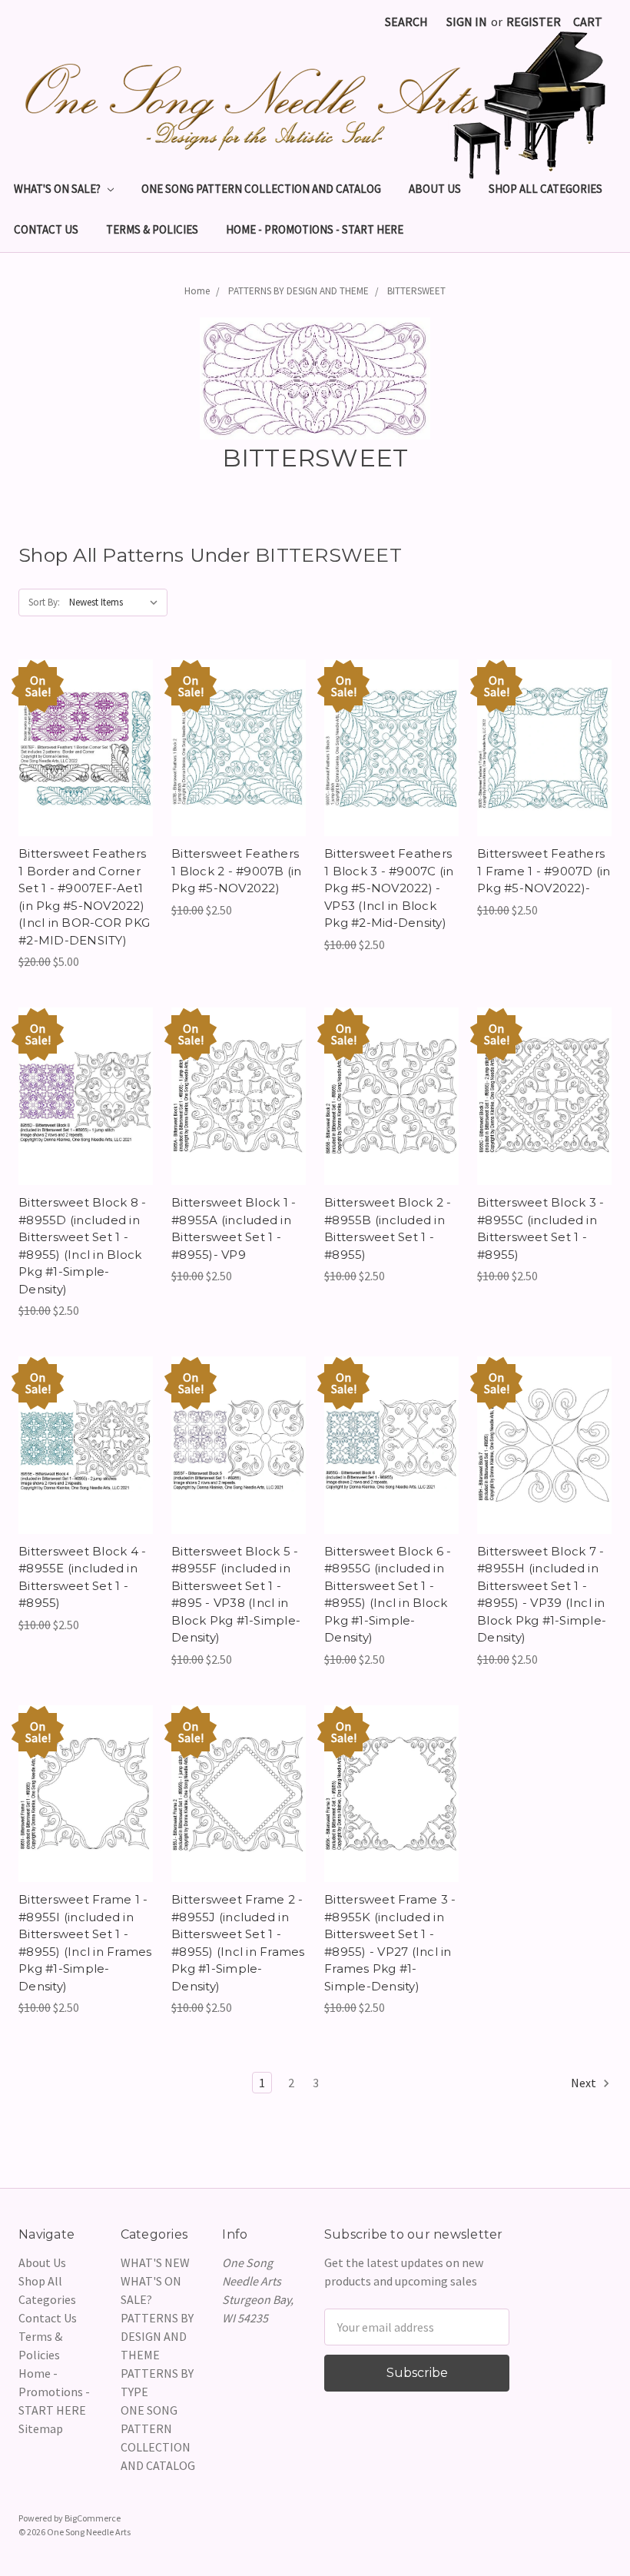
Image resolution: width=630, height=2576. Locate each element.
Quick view (86, 717)
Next (585, 2083)
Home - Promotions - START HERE (315, 229)
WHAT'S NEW (155, 2262)
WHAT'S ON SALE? (58, 189)
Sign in (467, 22)
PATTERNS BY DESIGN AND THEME (298, 291)
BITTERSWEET (416, 291)
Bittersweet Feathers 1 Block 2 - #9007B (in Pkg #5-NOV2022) (237, 871)
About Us (435, 189)
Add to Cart (86, 778)
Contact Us (46, 229)
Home (197, 291)
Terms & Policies (152, 229)
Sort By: (44, 602)
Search (406, 22)
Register (534, 22)
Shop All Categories (545, 189)
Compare (81, 748)
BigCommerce (93, 2518)
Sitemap (41, 2428)
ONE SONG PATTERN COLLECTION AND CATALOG (261, 189)
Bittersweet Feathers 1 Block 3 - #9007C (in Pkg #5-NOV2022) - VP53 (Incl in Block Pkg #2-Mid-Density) (389, 888)
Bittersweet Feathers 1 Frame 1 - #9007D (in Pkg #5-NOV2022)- (544, 871)
